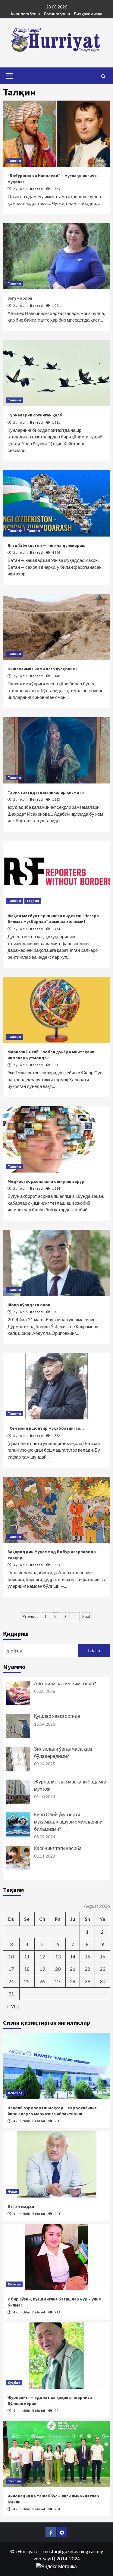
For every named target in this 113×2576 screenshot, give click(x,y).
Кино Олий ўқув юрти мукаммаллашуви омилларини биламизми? (68, 1822)
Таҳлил (33, 901)
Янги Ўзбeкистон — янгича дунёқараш (47, 545)
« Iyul (13, 2006)
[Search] (103, 76)
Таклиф (15, 530)
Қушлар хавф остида (57, 1716)
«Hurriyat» (27, 2551)
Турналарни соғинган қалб (35, 415)
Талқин (14, 161)
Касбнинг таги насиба (58, 1848)
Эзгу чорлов (20, 298)
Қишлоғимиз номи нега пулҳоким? (43, 669)
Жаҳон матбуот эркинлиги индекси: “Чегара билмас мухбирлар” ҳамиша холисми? (53, 919)
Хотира (14, 2284)
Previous (31, 1616)
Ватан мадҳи (21, 2206)
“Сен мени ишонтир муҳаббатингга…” (47, 1428)
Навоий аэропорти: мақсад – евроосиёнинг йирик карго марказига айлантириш (52, 2111)
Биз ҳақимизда (88, 14)
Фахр (12, 2191)
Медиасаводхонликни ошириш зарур (46, 1181)
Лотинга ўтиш (57, 14)
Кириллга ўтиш (25, 14)
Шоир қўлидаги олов (29, 1305)
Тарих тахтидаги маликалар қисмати (46, 792)
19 (42, 1969)
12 (42, 1956)
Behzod (37, 189)
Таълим (15, 2481)
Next (86, 1616)
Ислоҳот (15, 2093)
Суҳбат (14, 2383)
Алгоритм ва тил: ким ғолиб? (65, 1683)
